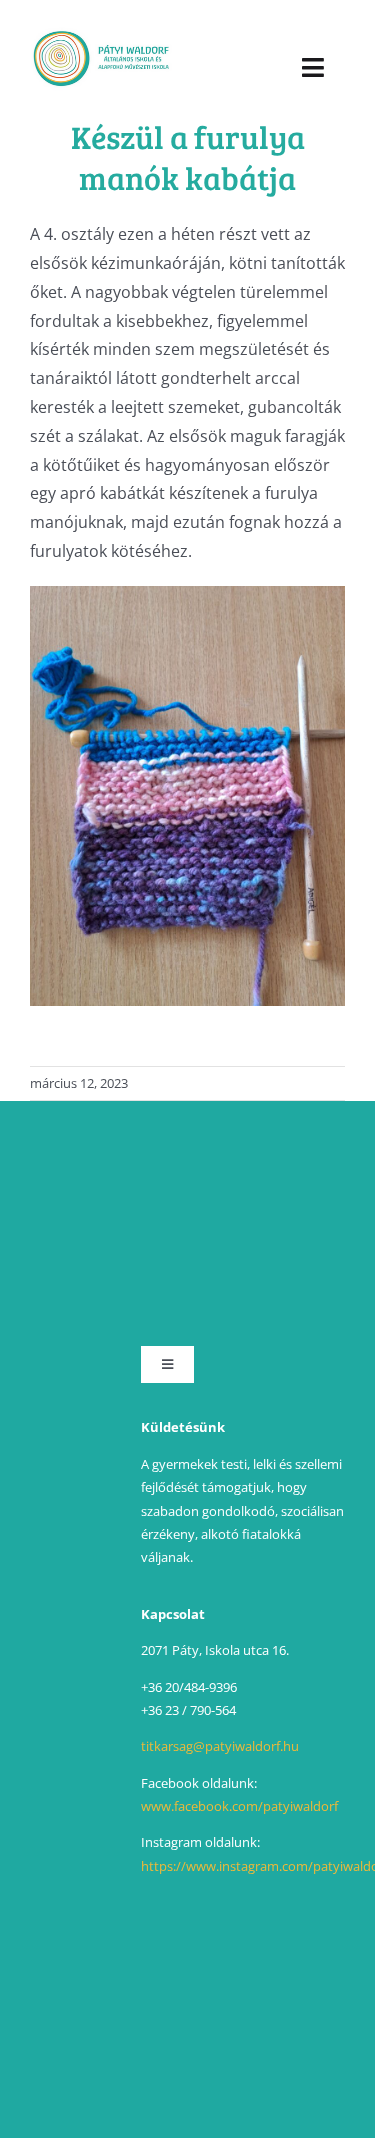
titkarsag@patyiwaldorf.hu (220, 1746)
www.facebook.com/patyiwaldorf (239, 1806)
